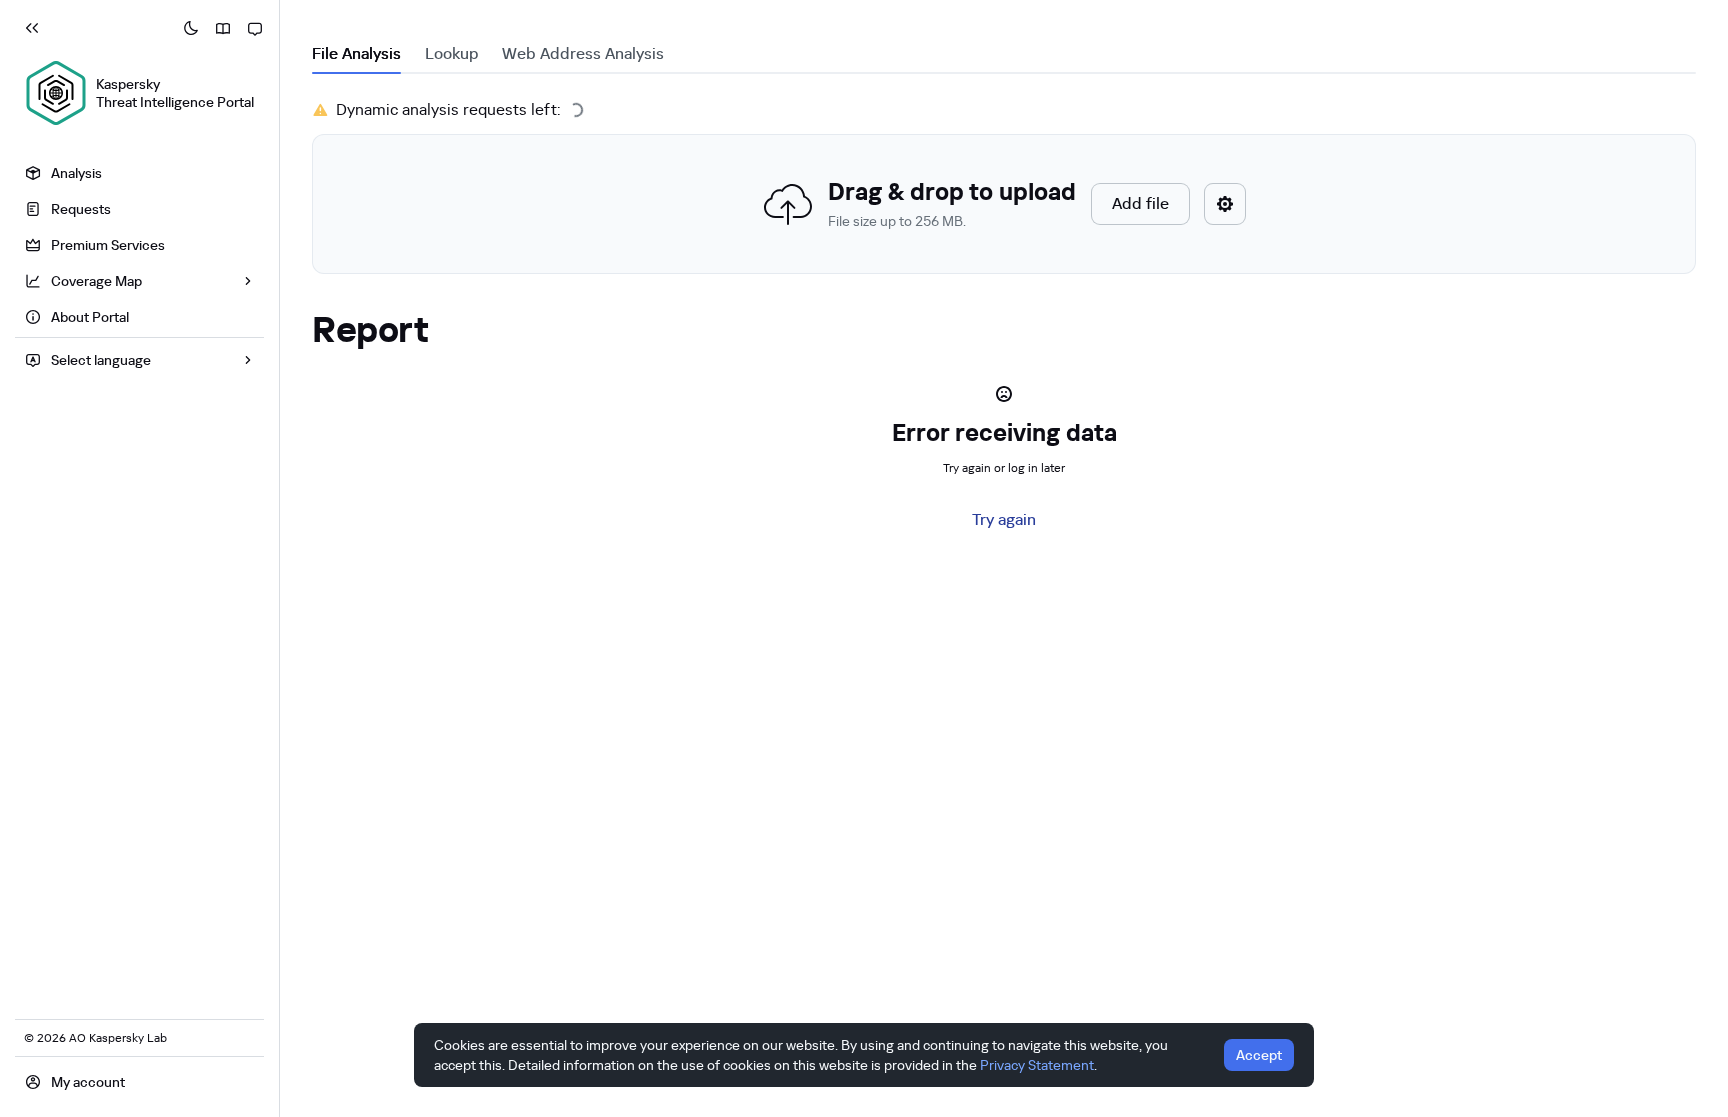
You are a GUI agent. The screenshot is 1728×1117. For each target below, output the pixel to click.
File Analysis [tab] (356, 53)
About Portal (90, 317)
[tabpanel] (1004, 186)
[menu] (139, 247)
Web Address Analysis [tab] (583, 53)
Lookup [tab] (451, 53)
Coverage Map (96, 281)
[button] (1004, 204)
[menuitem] (139, 173)
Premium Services (108, 245)
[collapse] (32, 28)
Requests (81, 209)
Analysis (76, 173)
